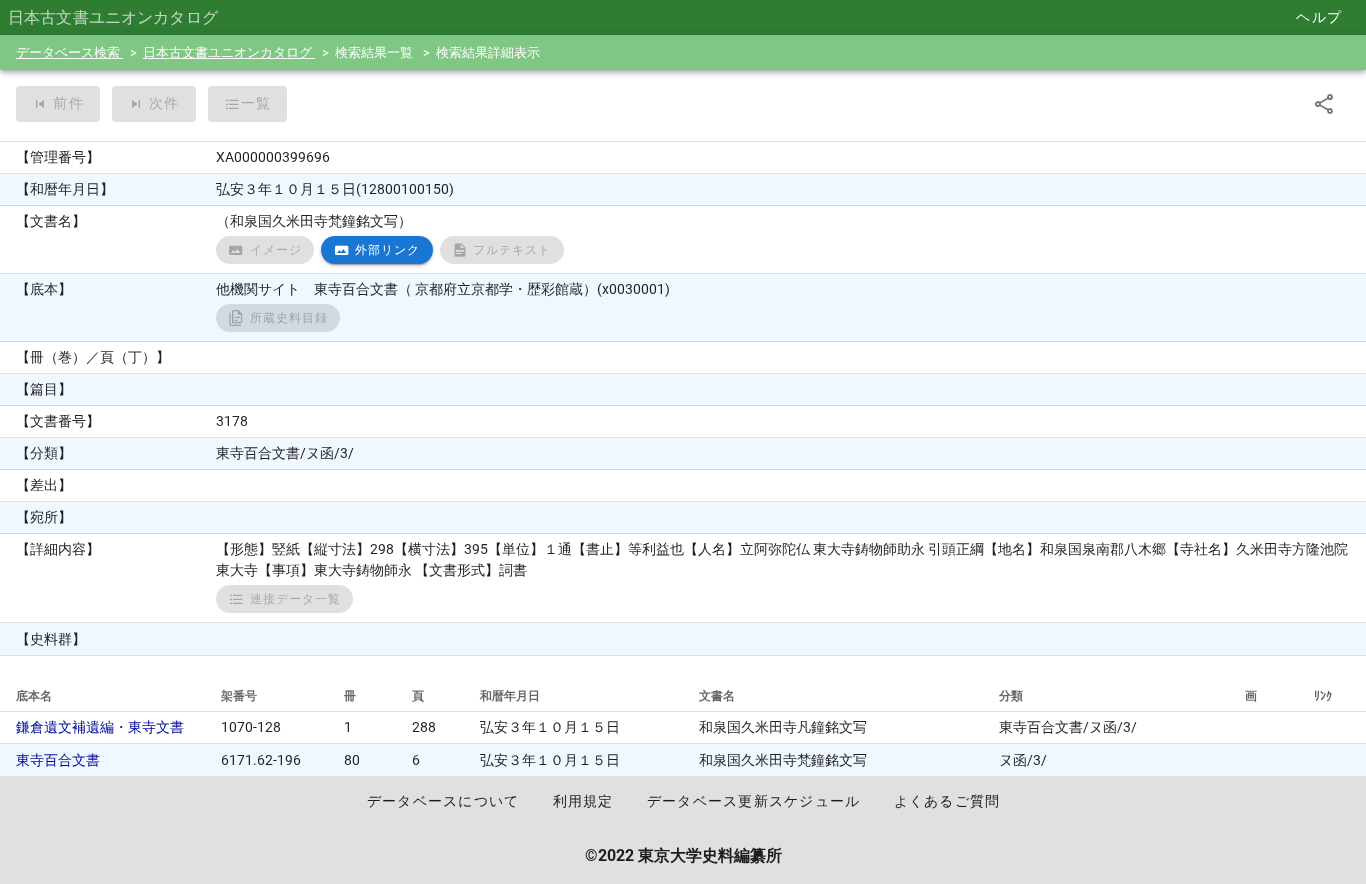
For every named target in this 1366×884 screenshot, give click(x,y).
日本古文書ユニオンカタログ (229, 52)
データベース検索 (69, 52)
